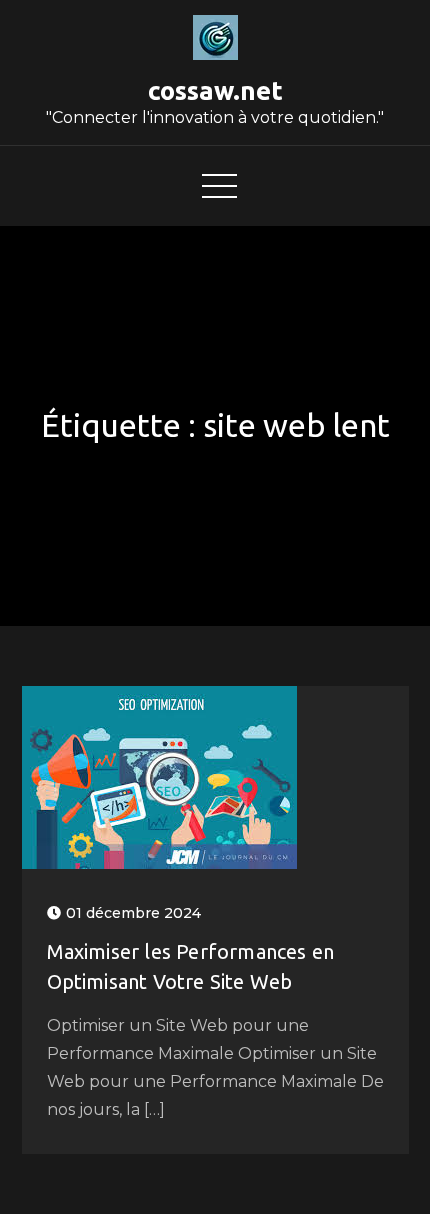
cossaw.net (215, 90)
